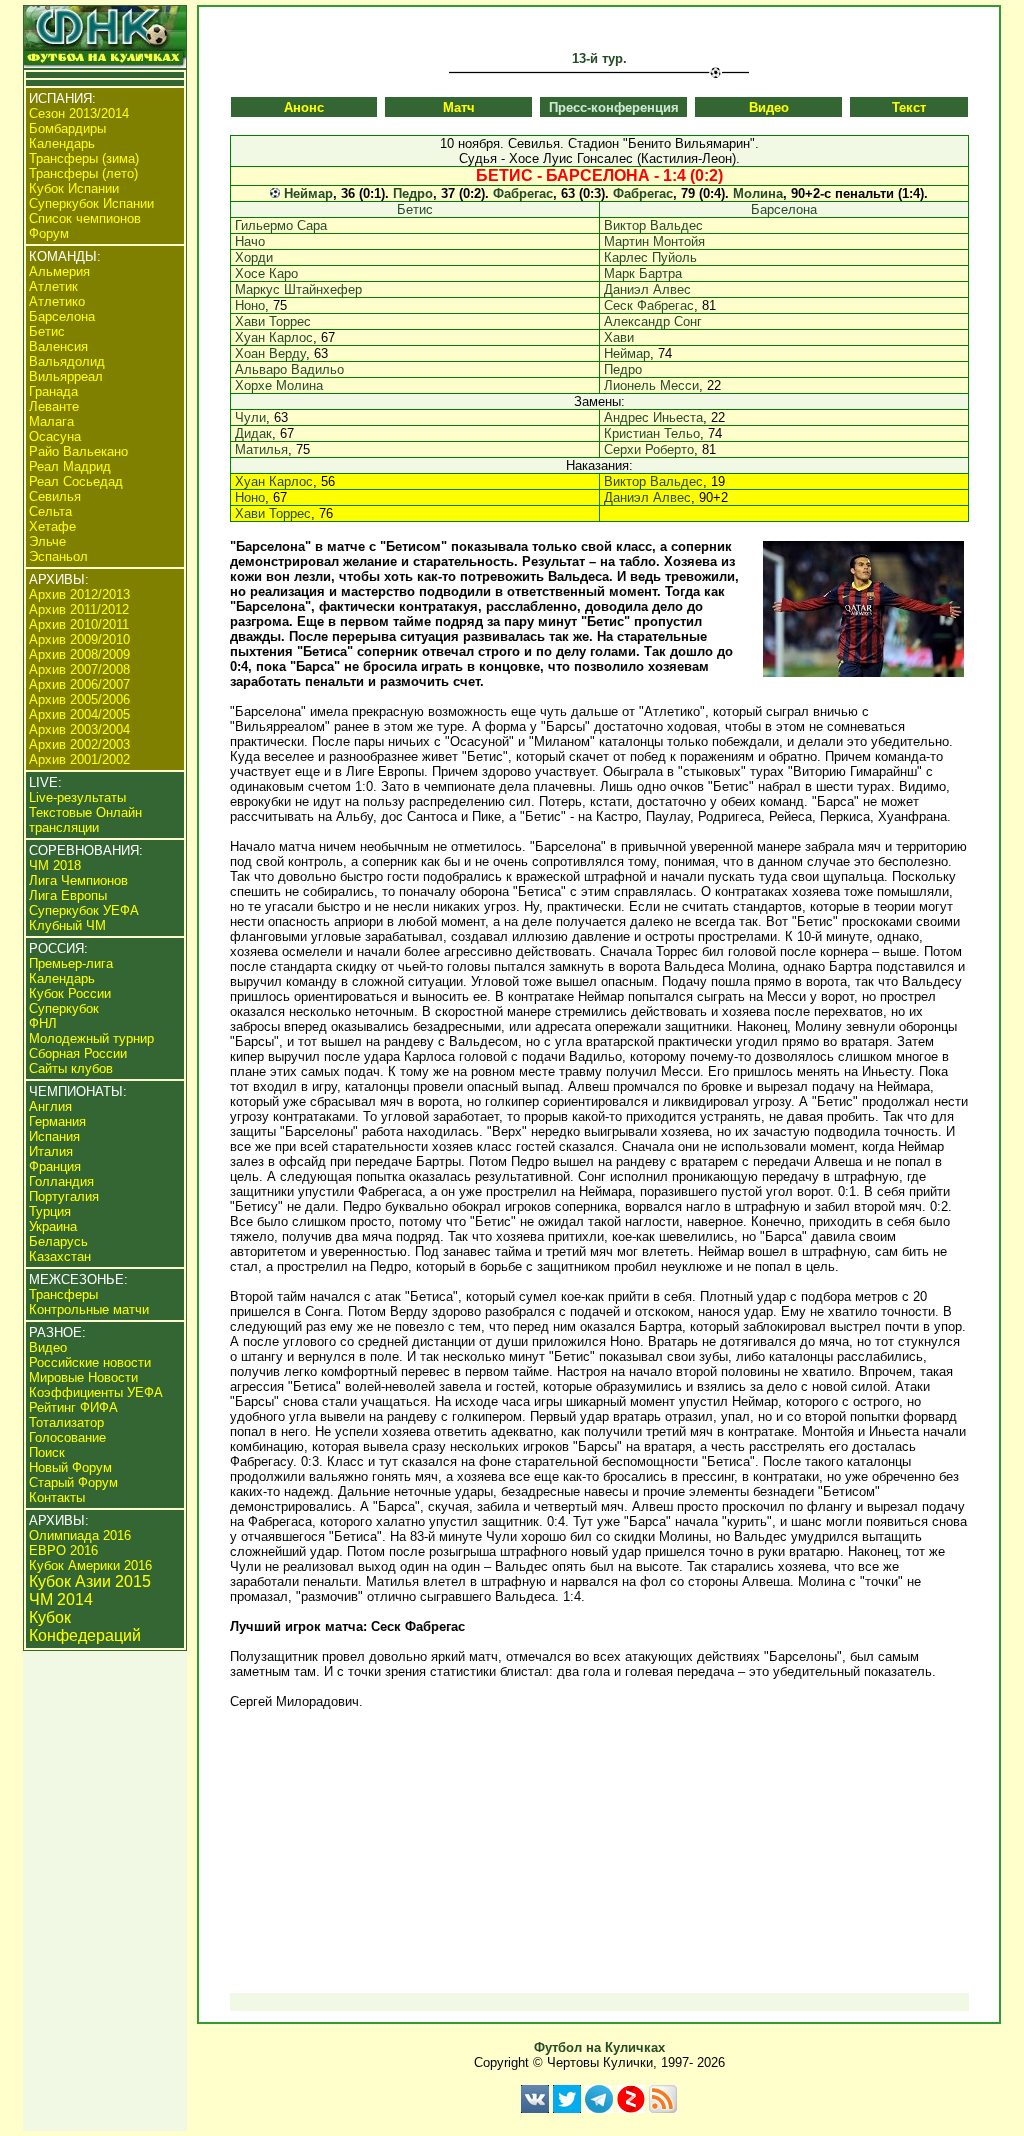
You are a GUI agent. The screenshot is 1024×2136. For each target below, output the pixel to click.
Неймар (308, 193)
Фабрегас (523, 193)
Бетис (415, 209)
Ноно (250, 305)
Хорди (254, 257)
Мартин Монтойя (654, 241)
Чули (250, 417)
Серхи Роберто (649, 449)
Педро (413, 193)
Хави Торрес (273, 321)
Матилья (261, 449)
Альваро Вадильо (289, 369)
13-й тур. (599, 58)
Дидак (253, 433)
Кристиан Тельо (652, 433)
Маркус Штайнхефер (298, 289)
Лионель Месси (651, 385)
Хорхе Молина (279, 385)
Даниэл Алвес (647, 289)
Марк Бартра (643, 273)
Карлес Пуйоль (650, 257)
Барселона (784, 209)
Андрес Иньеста (653, 417)
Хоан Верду (270, 353)
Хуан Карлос (274, 337)
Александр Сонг (653, 321)
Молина (758, 193)
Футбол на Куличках (599, 2047)
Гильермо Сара (281, 225)
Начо (250, 241)
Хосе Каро (266, 273)
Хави (619, 337)
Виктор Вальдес (653, 225)
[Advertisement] (599, 1851)
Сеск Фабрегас (649, 305)
